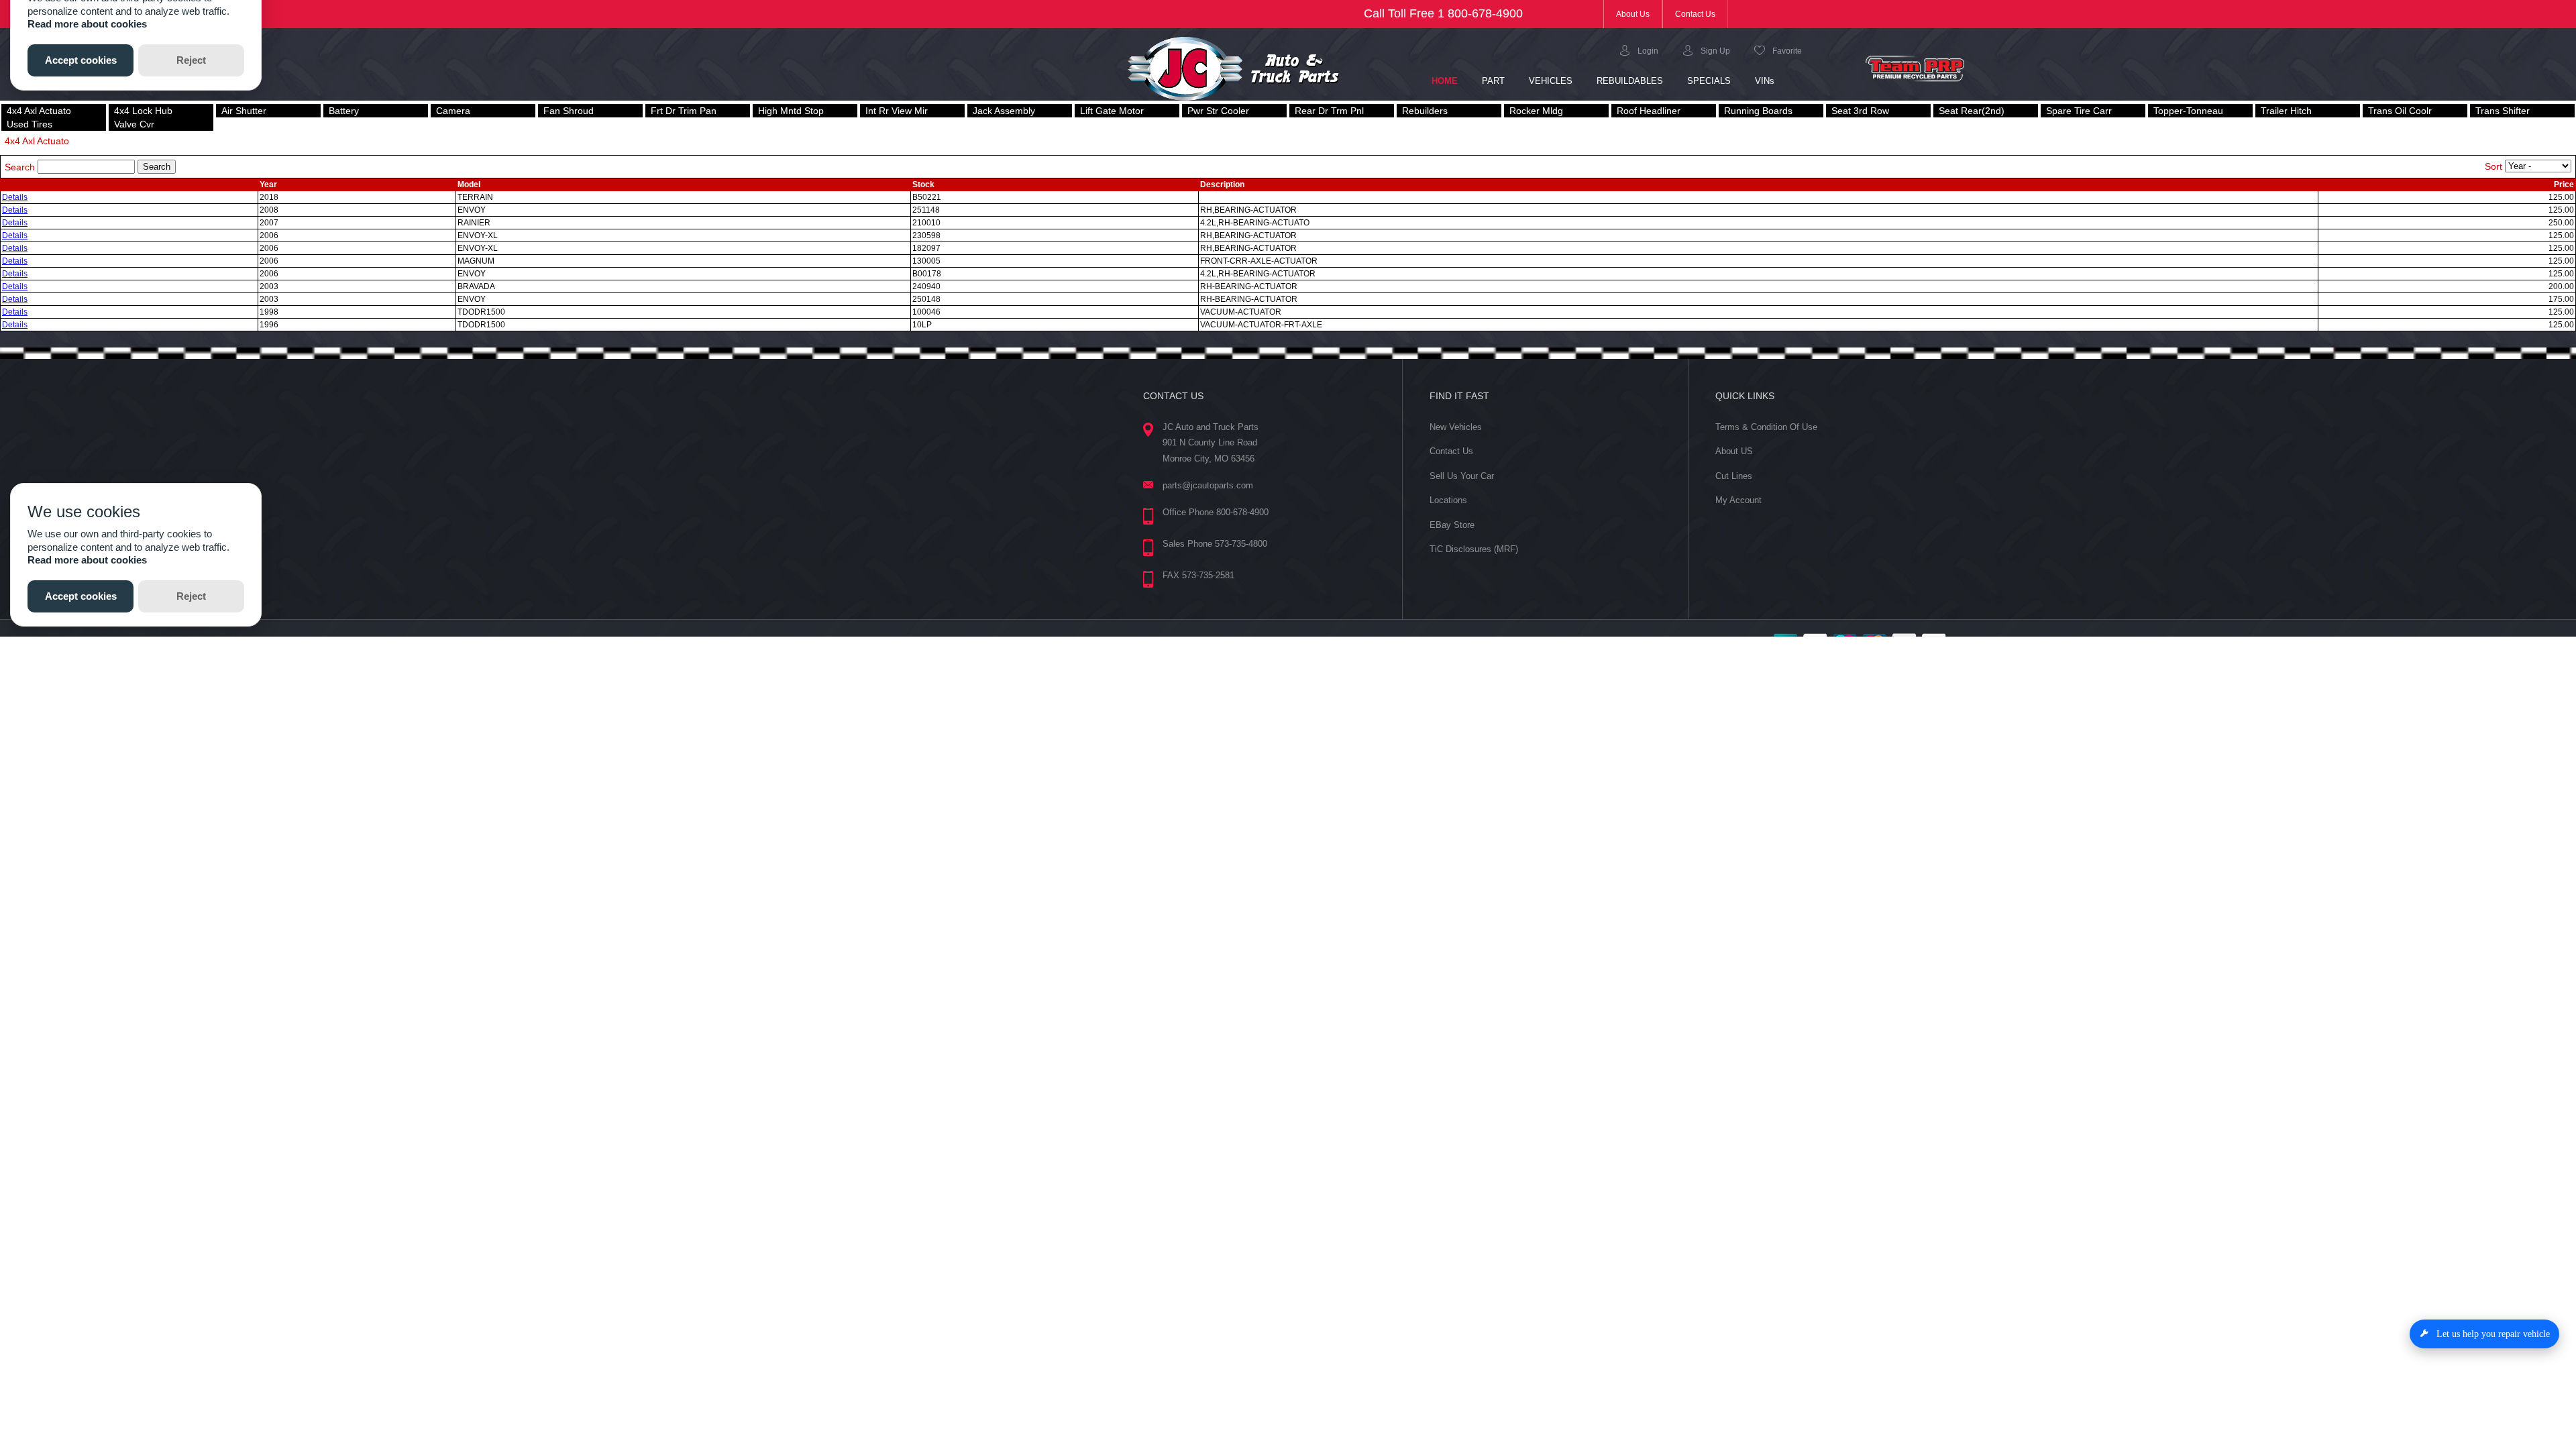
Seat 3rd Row (1860, 111)
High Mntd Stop (791, 111)
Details (15, 197)
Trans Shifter (2503, 111)
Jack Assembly (1004, 111)
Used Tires (30, 124)
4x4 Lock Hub (143, 111)
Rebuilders (1425, 111)
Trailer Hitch (2286, 111)
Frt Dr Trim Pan (684, 111)
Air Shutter (244, 111)
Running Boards (1758, 111)
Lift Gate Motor (1112, 111)
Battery (344, 111)
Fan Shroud (569, 111)
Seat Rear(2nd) (1972, 111)
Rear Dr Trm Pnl (1329, 111)
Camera (453, 111)
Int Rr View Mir (897, 111)
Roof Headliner (1649, 111)
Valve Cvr (134, 124)
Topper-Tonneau (2188, 111)
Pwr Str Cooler (1218, 111)
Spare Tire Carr (2079, 111)
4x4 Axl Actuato (39, 111)
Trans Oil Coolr (2400, 111)
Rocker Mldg (1536, 111)
